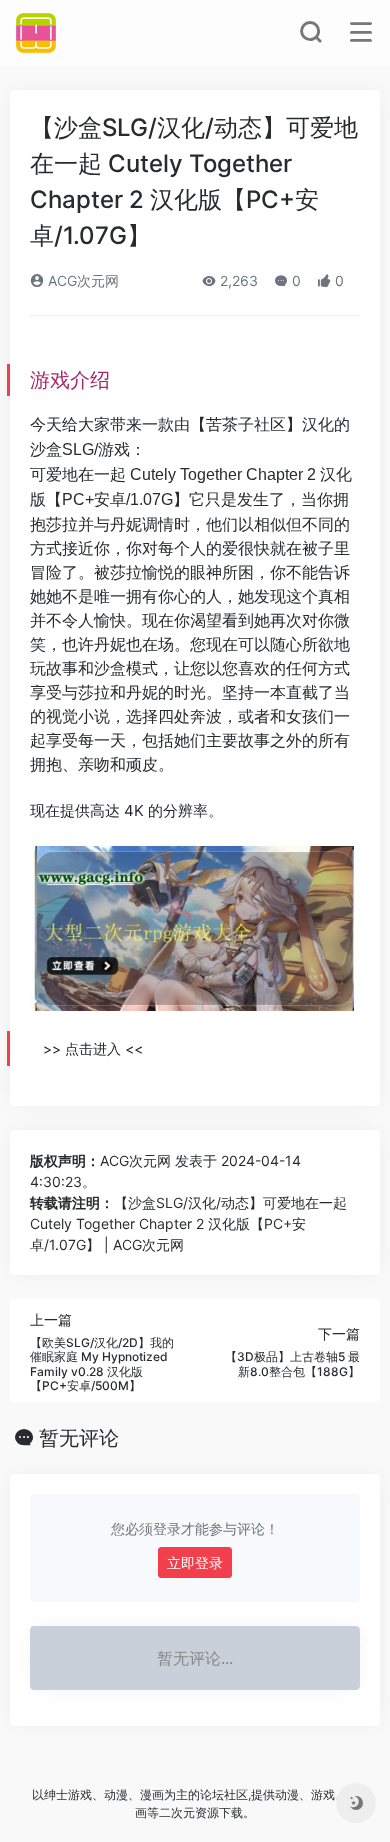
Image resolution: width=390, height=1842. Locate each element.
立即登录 (195, 1562)
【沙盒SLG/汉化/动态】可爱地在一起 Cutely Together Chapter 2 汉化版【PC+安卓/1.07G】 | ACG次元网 (188, 1223)
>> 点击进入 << (93, 1048)
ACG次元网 (81, 280)
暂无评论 (79, 1438)
